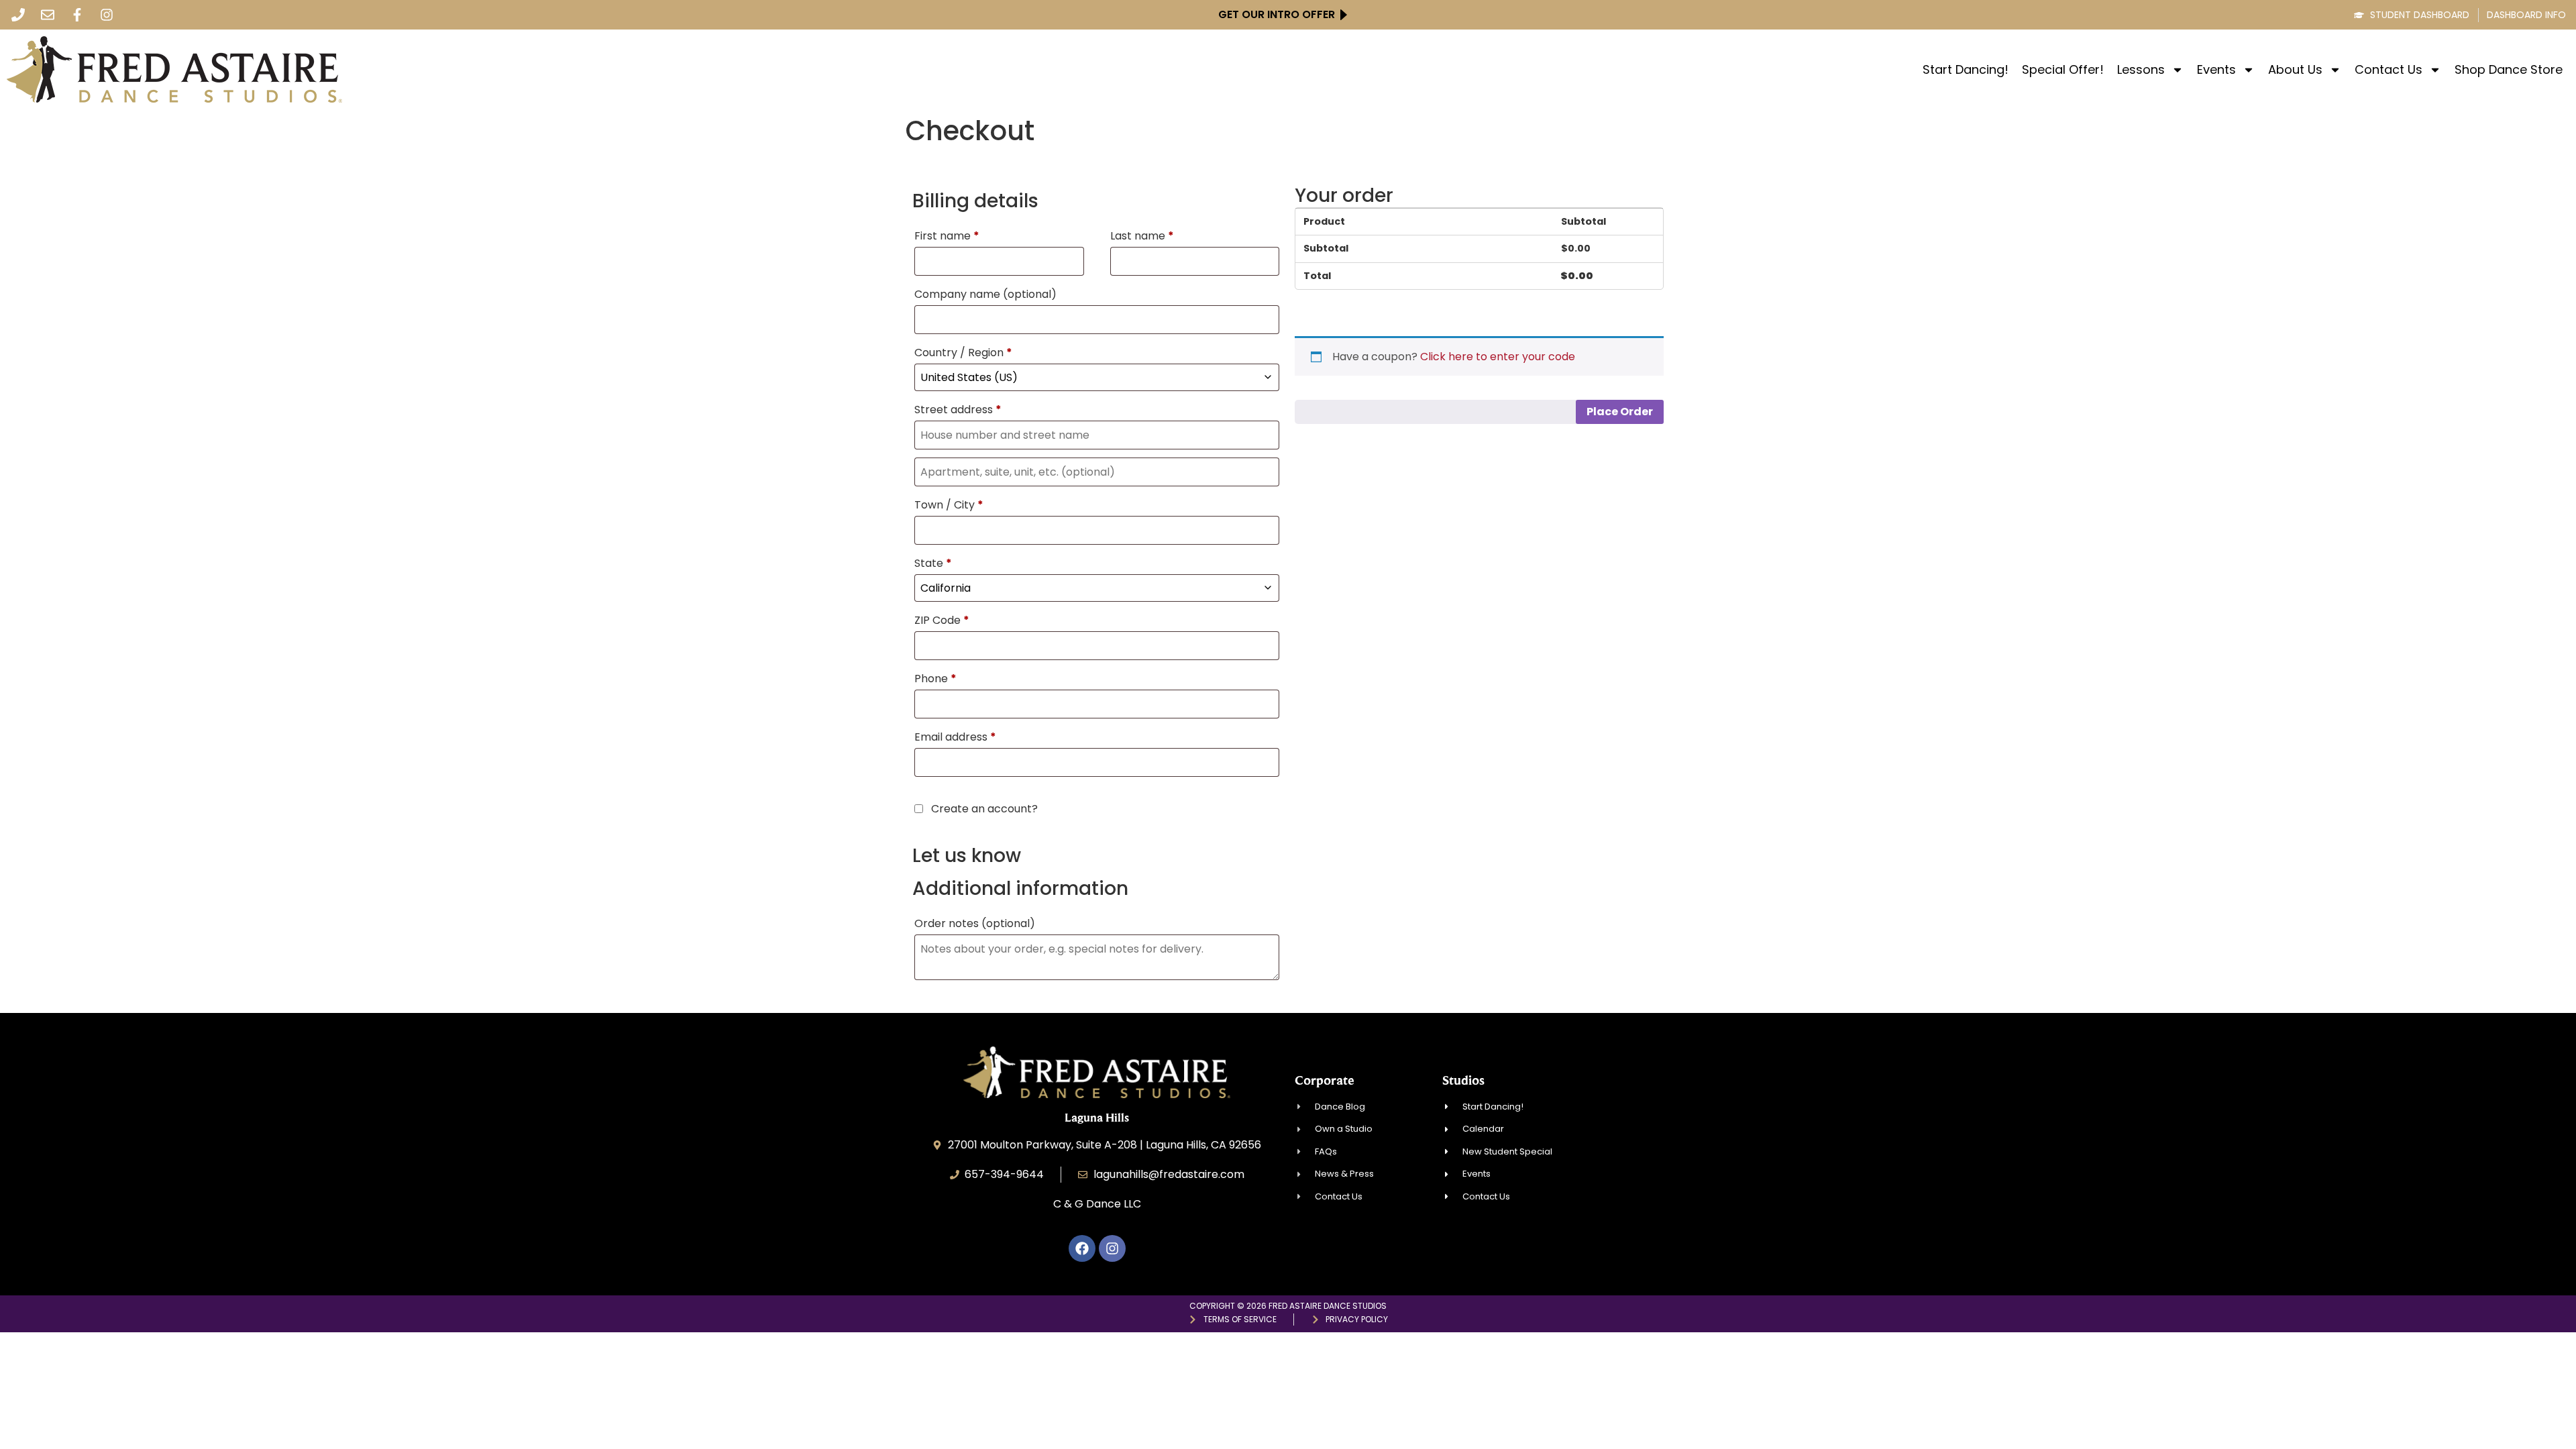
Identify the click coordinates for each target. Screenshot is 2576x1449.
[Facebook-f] (77, 15)
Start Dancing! (1966, 70)
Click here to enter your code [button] (1498, 357)
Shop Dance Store (2509, 70)
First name (947, 236)
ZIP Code (942, 620)
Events (2216, 70)
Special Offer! (2063, 70)
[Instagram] (107, 15)
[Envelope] (48, 15)
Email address (955, 737)
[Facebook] (1082, 1248)
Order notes (975, 923)
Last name (1142, 236)
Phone (935, 679)
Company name (985, 294)
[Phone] (18, 15)
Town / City (949, 505)
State (933, 563)
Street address (958, 410)
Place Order (1620, 412)
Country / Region (963, 353)
